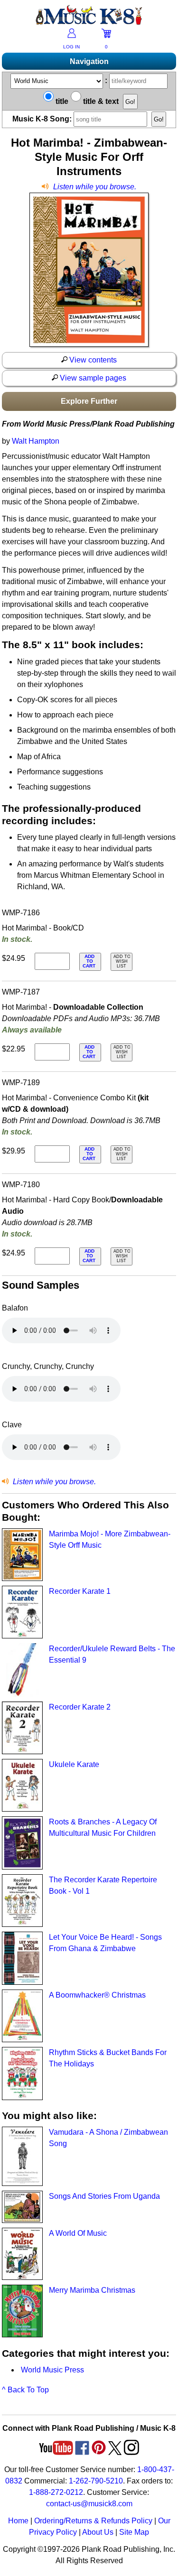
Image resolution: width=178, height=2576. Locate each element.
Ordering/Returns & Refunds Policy (93, 2521)
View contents (92, 360)
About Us (98, 2532)
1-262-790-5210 (96, 2481)
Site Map (134, 2532)
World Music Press (52, 2370)
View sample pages (92, 378)
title (61, 101)
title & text (100, 101)
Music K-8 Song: (43, 119)
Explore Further (89, 401)
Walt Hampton (36, 441)
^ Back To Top (25, 2390)
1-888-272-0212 (56, 2492)
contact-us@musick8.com (89, 2504)
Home (18, 2521)
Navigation (89, 61)
